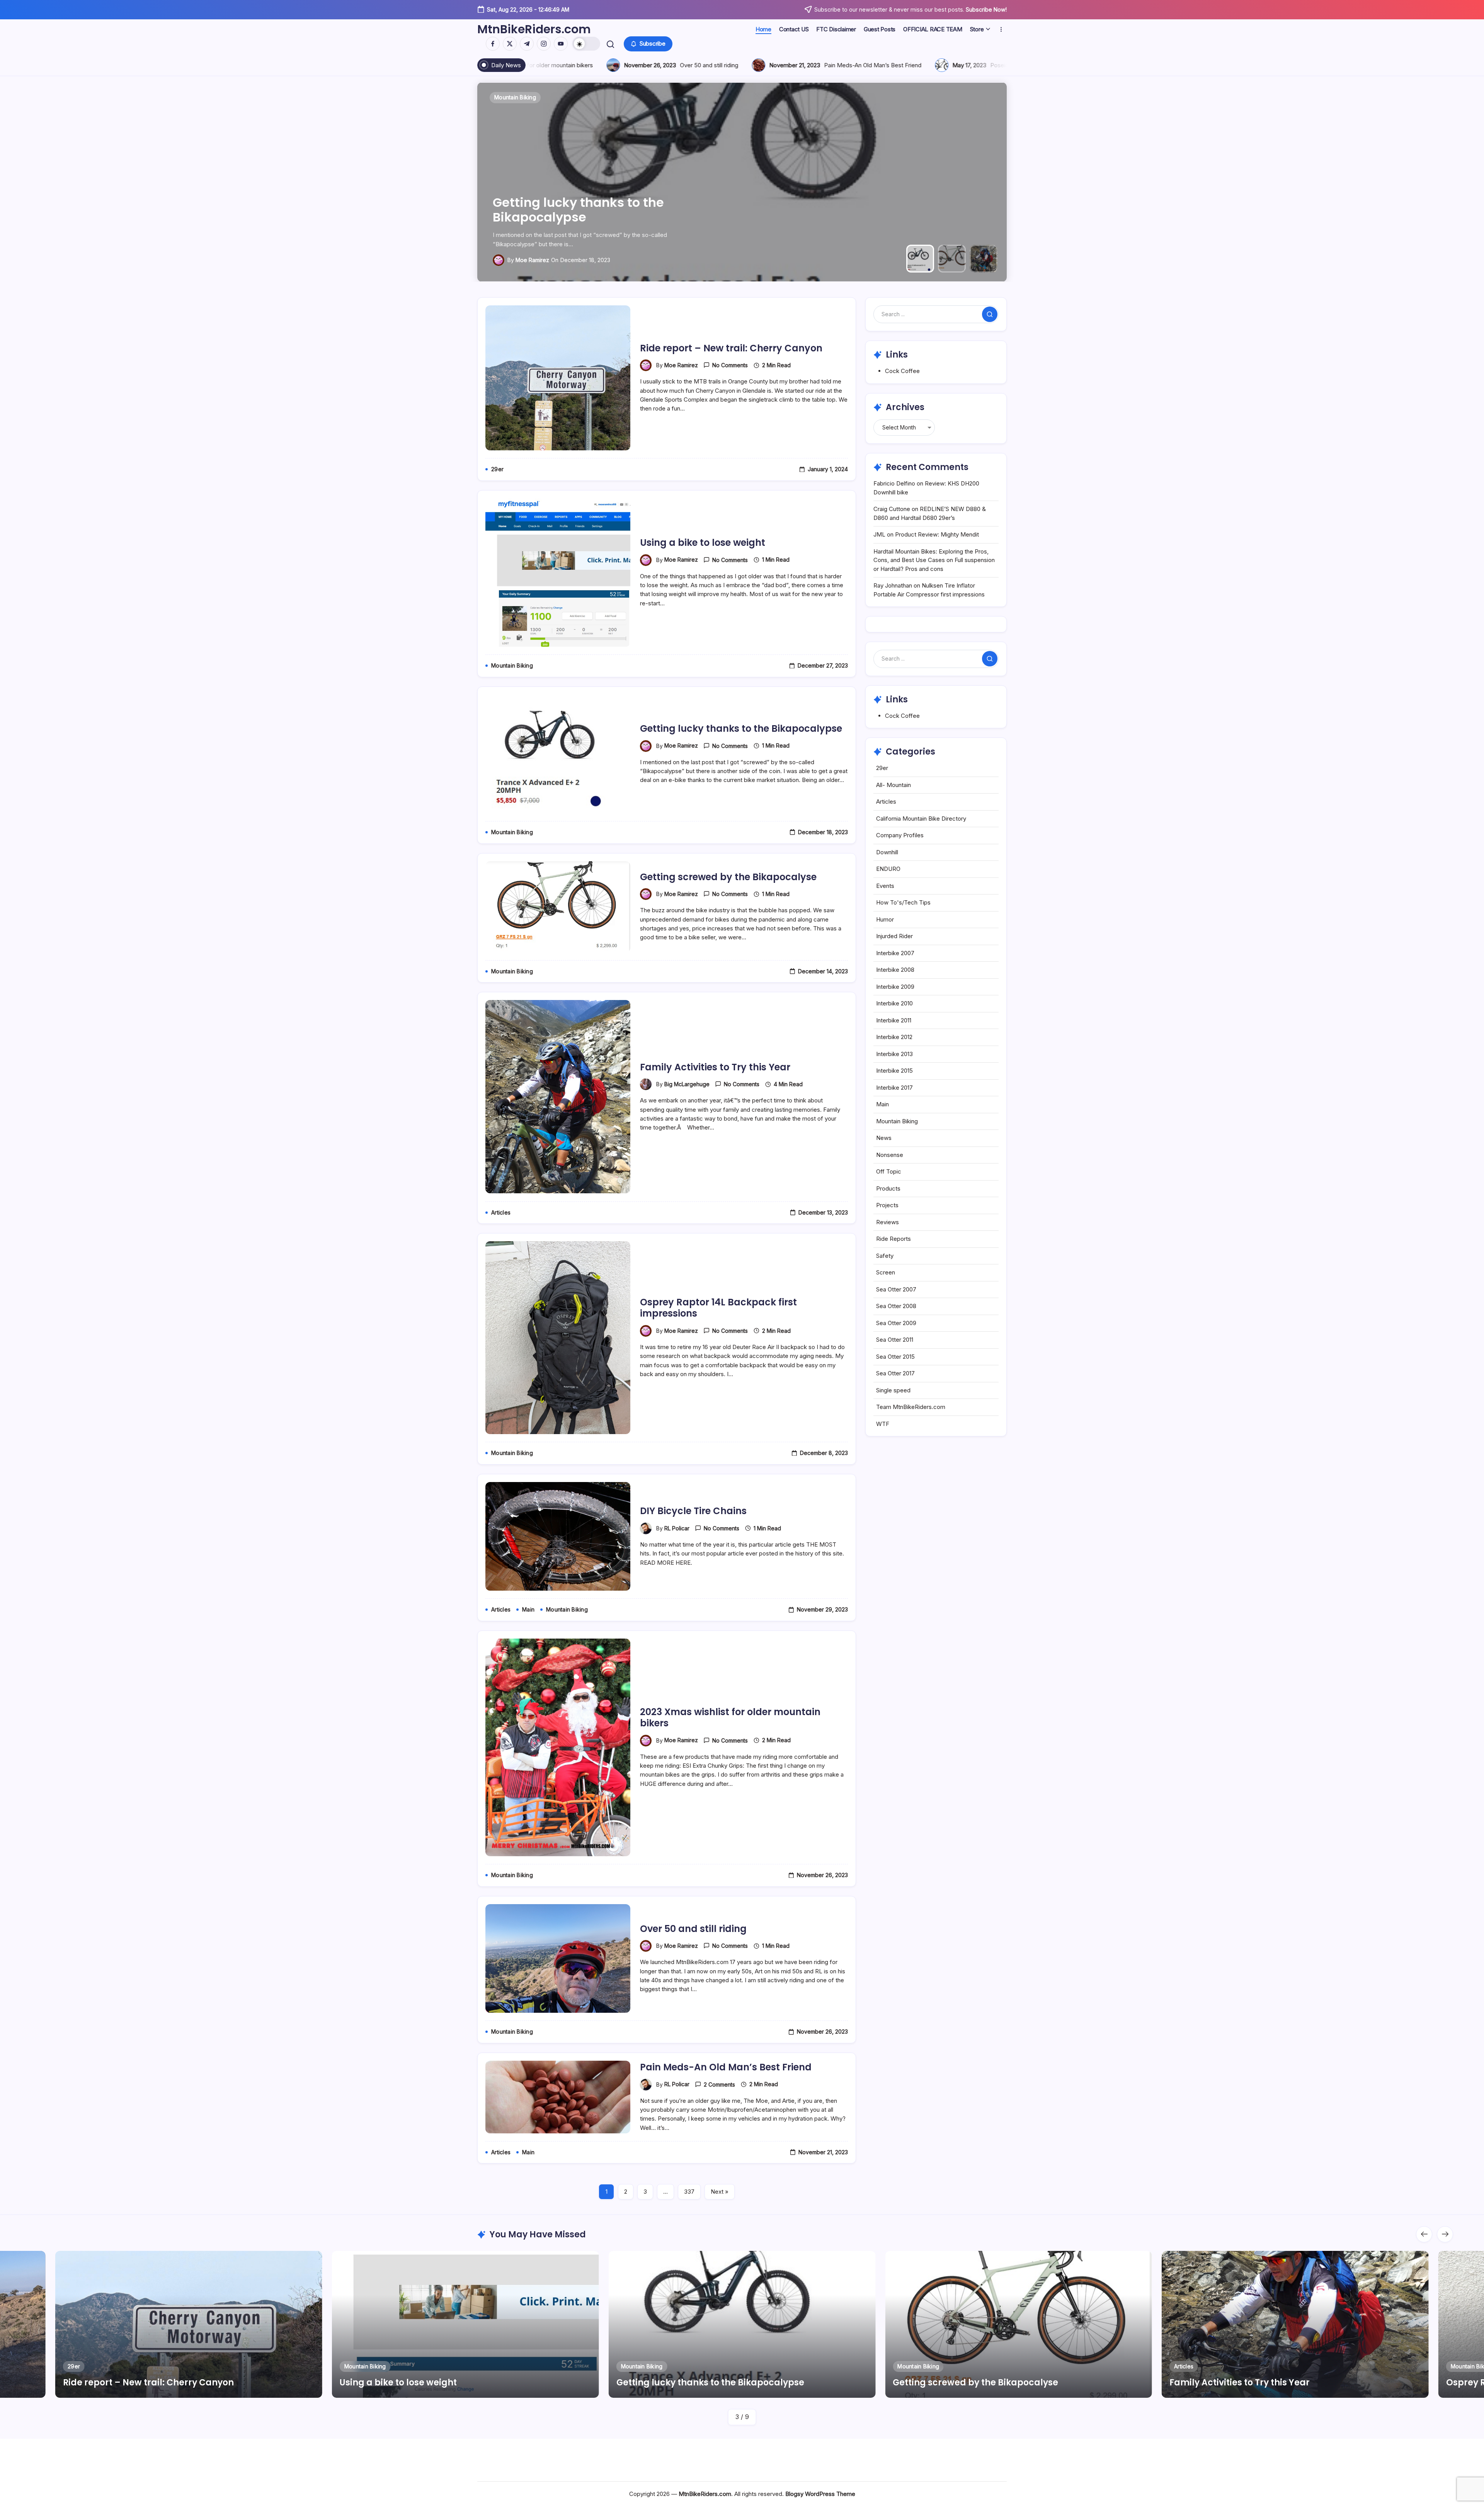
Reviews (888, 1222)
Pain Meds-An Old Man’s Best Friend (726, 2067)
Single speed (893, 1390)
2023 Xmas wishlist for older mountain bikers (730, 1717)
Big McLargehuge (538, 260)
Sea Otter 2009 (896, 1323)
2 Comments (719, 2084)
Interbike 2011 (894, 1020)
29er (882, 768)
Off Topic (889, 1171)
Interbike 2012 (894, 1037)
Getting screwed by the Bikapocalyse (728, 877)
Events (885, 886)
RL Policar (677, 1528)
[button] (586, 44)
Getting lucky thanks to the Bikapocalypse (741, 728)
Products (888, 1188)
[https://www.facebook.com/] (493, 44)
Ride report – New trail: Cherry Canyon (731, 348)
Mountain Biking (897, 1121)
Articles (886, 802)
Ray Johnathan (893, 585)
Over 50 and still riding (693, 1929)
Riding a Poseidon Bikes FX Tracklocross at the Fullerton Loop (750, 65)
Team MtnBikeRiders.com (911, 1407)
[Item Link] (189, 2324)
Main (882, 1104)
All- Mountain (893, 785)
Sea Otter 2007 (896, 1289)
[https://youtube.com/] (561, 44)
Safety (885, 1256)
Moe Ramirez (681, 365)
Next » (720, 2192)
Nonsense (890, 1155)
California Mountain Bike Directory (921, 819)
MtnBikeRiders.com (534, 29)
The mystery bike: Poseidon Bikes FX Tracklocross (981, 65)
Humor (885, 919)
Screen (886, 1272)
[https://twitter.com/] (510, 44)
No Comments (730, 365)
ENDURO (888, 869)
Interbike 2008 (895, 970)
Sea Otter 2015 (895, 1357)
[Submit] (990, 314)
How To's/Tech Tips (903, 902)
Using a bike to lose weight (703, 543)
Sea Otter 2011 (895, 1340)
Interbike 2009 (895, 987)
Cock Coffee (902, 371)
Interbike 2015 (894, 1071)
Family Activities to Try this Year (594, 217)
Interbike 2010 (894, 1003)
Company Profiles (900, 835)
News (884, 1138)
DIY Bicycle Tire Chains (693, 1511)
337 (689, 2192)
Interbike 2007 (895, 953)
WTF (883, 1424)
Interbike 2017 (894, 1088)
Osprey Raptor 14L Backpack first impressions (718, 1308)
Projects (887, 1205)
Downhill (887, 852)
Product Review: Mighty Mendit (937, 534)
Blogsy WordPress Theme (820, 2494)
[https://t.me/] (527, 44)
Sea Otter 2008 (896, 1306)
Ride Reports (893, 1239)
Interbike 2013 (894, 1054)
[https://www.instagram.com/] (544, 44)
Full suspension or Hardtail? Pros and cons (535, 65)
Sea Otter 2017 (895, 1373)
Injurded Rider (894, 936)
